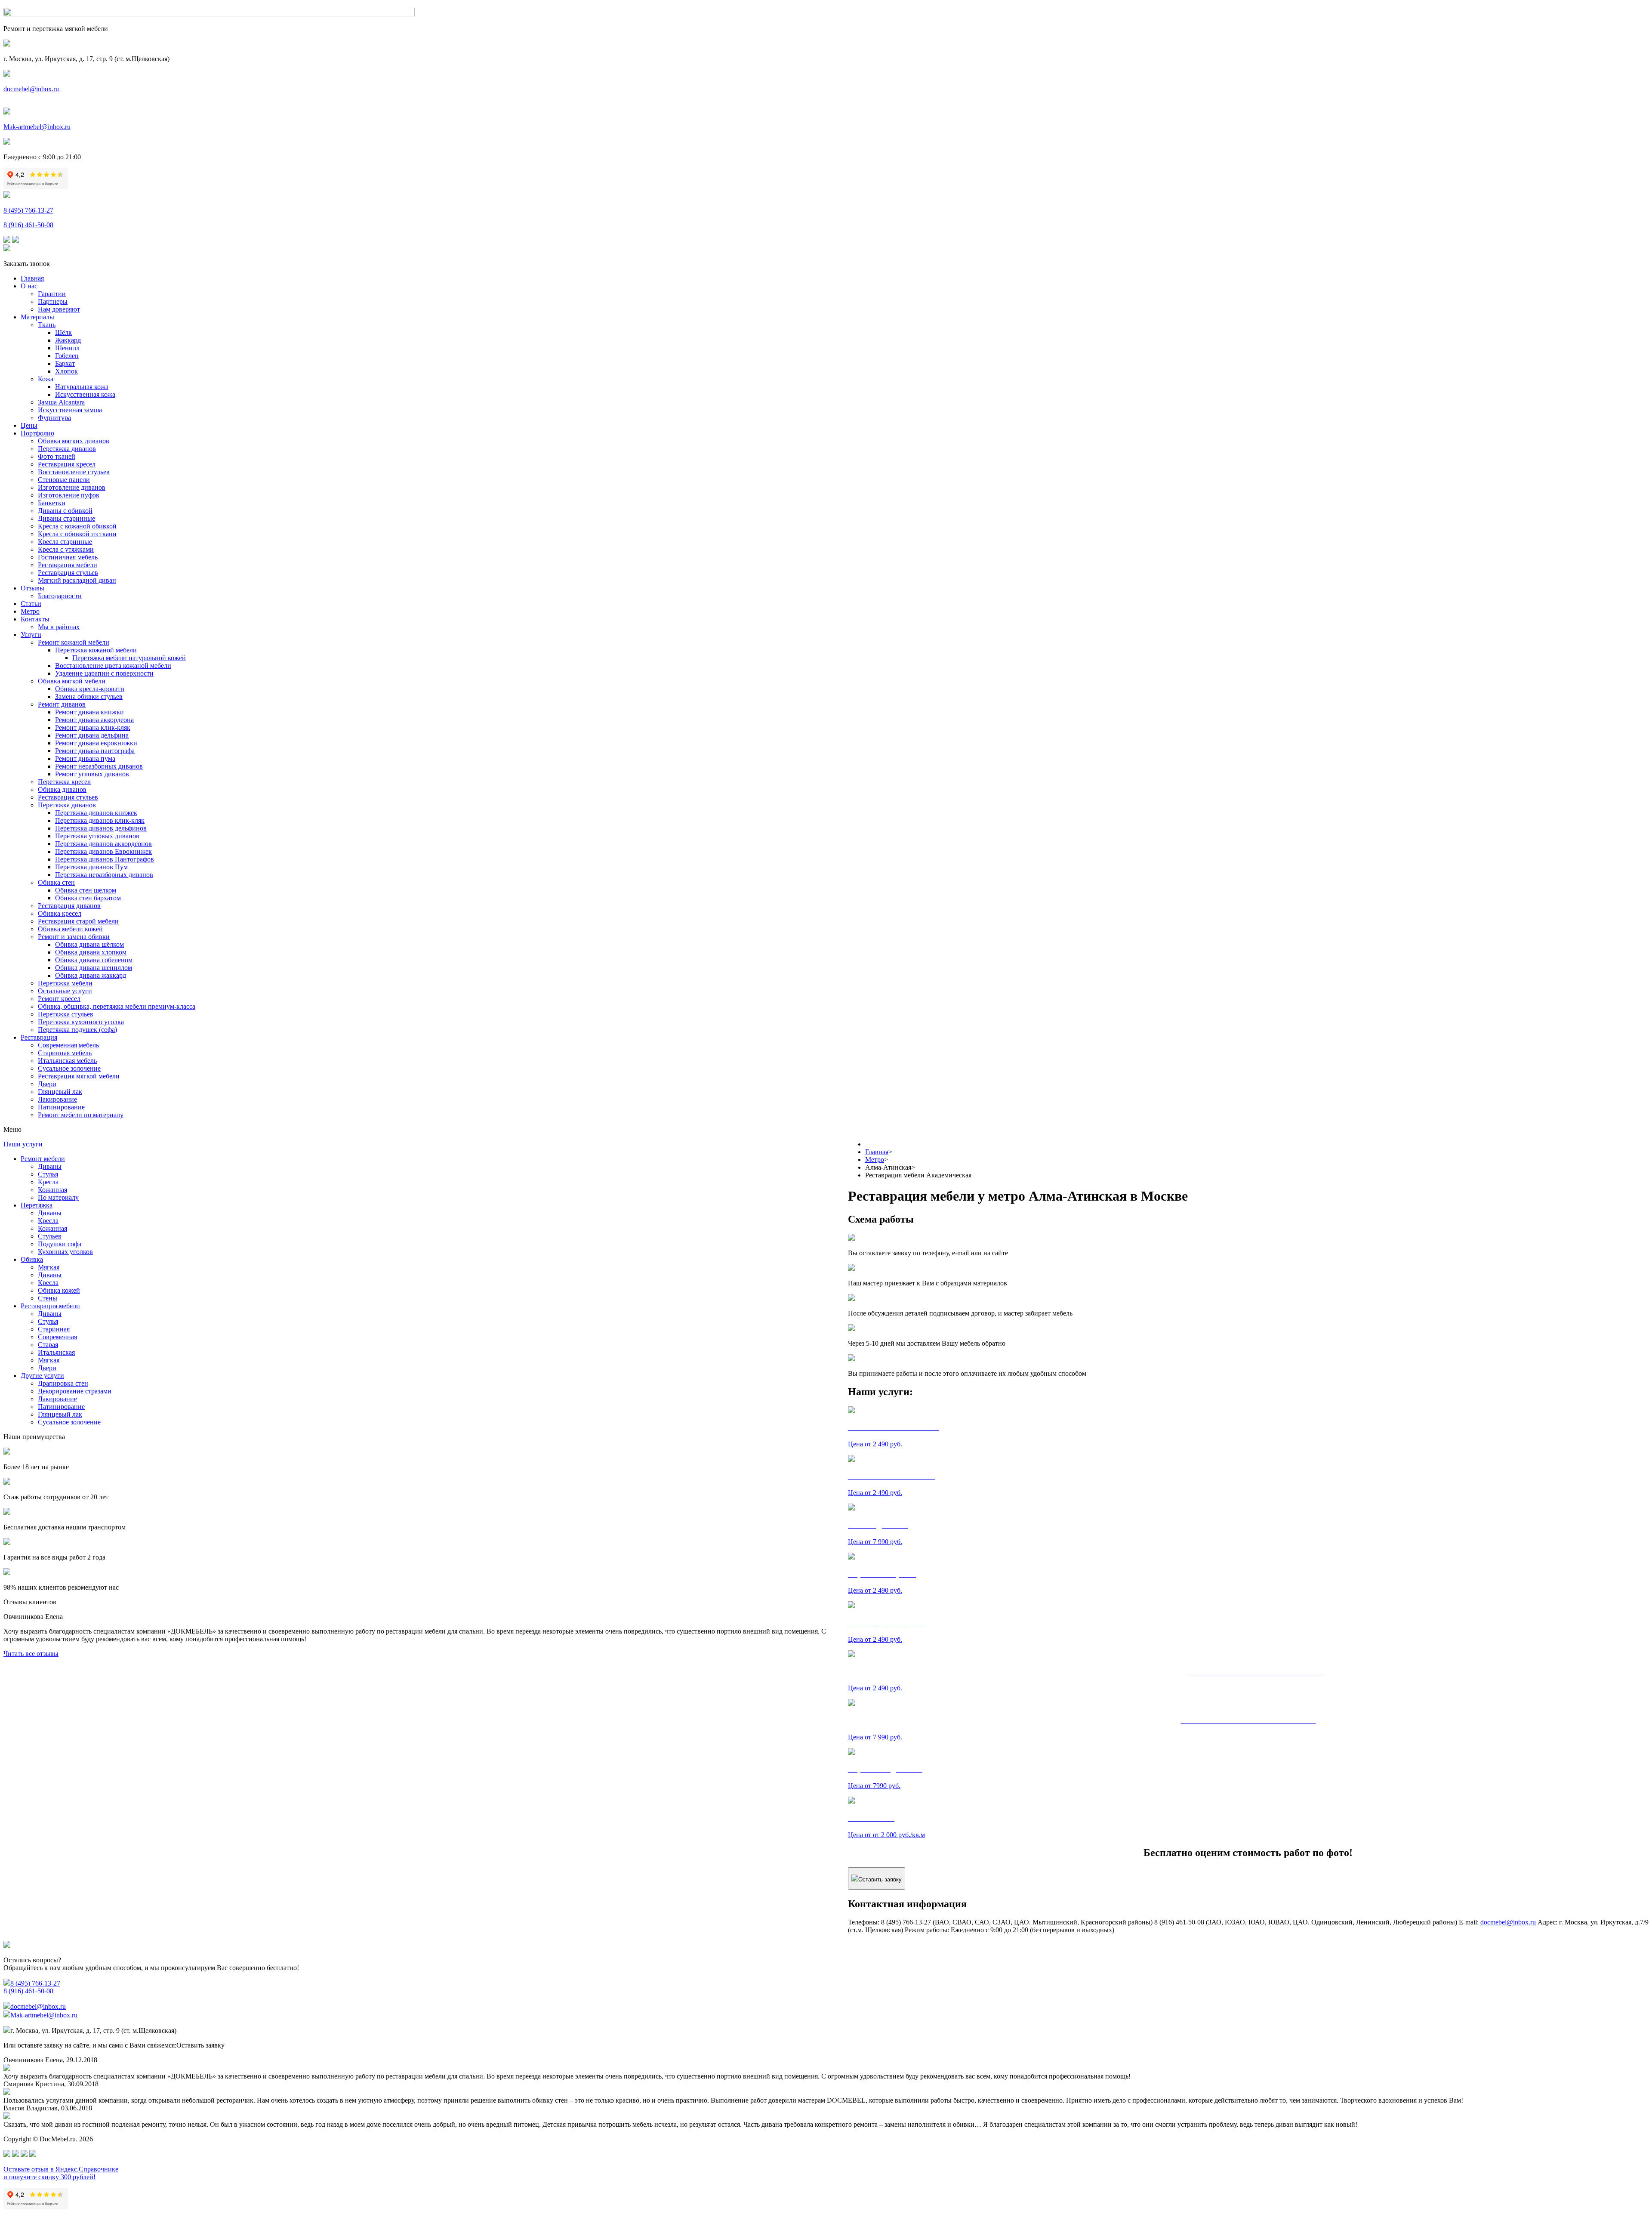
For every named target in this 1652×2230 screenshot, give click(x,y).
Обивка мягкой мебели (72, 681)
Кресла (48, 1182)
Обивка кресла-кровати (90, 689)
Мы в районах (59, 627)
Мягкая (49, 1267)
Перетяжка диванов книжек (96, 813)
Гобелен (67, 356)
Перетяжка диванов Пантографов (105, 859)
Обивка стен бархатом (88, 898)
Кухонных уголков (65, 1252)
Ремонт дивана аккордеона (94, 720)
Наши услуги (23, 1144)
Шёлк (63, 332)
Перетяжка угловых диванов (97, 836)
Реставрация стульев (68, 573)
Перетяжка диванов (67, 449)
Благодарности (60, 596)
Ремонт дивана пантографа (95, 751)
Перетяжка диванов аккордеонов (103, 844)
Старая (48, 1345)
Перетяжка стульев (66, 1014)
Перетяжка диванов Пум (91, 867)
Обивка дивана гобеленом (94, 960)
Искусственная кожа (85, 394)
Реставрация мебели (68, 565)
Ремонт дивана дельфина (92, 735)
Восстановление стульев (74, 472)
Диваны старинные (66, 518)
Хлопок (66, 371)
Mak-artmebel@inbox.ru (37, 127)
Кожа (46, 379)
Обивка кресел (60, 913)
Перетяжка (37, 1205)
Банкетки (52, 503)
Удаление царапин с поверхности (104, 673)
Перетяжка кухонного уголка (81, 1022)
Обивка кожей (59, 1290)
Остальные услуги (65, 991)
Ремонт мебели (43, 1159)
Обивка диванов (62, 789)
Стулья (48, 1174)
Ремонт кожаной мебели (74, 642)
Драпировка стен (63, 1383)
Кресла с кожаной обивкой (77, 526)
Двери (47, 1084)
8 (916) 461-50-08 (28, 225)
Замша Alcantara (61, 402)
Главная (32, 278)
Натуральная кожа (82, 387)
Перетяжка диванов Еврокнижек (103, 851)
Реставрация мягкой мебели (79, 1076)
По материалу (58, 1197)
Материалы (37, 317)
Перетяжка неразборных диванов (104, 875)
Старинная (54, 1329)
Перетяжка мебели (65, 983)
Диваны (50, 1166)
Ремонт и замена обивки (74, 937)
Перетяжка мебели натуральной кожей (129, 658)
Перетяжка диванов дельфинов (101, 828)
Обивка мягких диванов (74, 441)
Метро (30, 611)
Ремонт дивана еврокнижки (96, 743)
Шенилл (67, 348)
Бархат (65, 363)
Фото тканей (57, 456)
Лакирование (57, 1099)
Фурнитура (54, 418)
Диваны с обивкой (65, 511)
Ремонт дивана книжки (89, 712)
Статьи (31, 604)
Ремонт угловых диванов (92, 774)
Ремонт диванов (62, 704)
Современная (57, 1337)
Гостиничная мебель (68, 557)
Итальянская (56, 1352)
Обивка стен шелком (86, 890)
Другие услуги (42, 1376)
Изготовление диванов (72, 487)
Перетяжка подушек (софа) (77, 1030)
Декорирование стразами (75, 1391)
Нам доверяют (59, 309)
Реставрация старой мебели (78, 921)
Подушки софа (60, 1244)
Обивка (32, 1259)
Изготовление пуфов (69, 495)
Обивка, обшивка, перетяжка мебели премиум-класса (117, 1006)
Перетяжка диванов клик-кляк (100, 820)
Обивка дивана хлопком (91, 952)
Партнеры (53, 301)
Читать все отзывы (31, 1654)
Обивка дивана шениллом (94, 968)
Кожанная (52, 1190)
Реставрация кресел (67, 464)
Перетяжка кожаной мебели (96, 650)
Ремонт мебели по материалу (81, 1115)
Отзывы (32, 588)
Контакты (35, 619)
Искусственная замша (70, 410)
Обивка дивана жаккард (91, 975)
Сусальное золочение (69, 1068)
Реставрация (39, 1037)
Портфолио (37, 433)
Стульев (50, 1236)
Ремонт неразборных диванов (99, 766)
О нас (29, 286)
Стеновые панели (64, 480)
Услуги (31, 635)
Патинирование (61, 1107)
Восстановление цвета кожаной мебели (113, 666)
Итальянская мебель (67, 1061)
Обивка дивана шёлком (89, 944)
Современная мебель (68, 1045)
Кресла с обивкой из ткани (77, 534)
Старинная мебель (65, 1053)
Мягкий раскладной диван (77, 580)
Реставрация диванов (69, 906)
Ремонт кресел (59, 999)
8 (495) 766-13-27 (28, 210)
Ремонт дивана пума (85, 758)
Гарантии (52, 294)
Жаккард (68, 340)
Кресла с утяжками (66, 549)
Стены (48, 1298)
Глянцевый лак (60, 1092)
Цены (29, 425)
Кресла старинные (65, 542)
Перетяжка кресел (64, 782)
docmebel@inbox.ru (31, 89)
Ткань (47, 325)
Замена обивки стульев (89, 696)
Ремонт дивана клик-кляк (93, 727)
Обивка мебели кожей (70, 929)
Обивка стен (56, 882)
